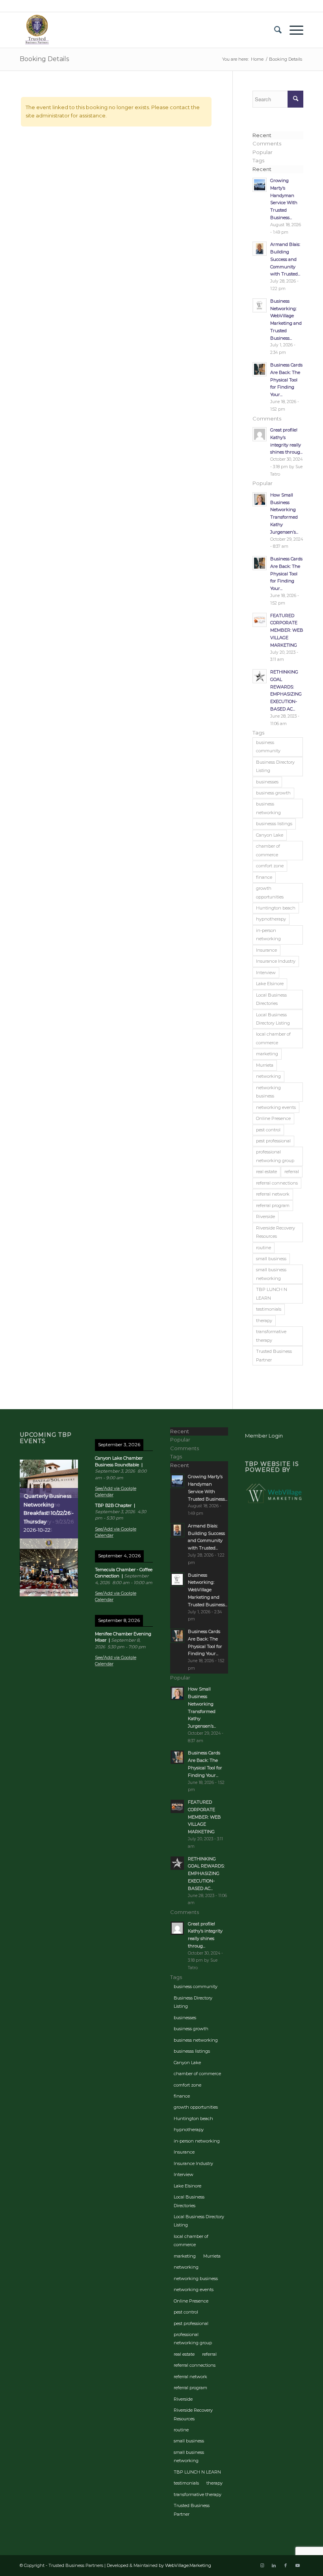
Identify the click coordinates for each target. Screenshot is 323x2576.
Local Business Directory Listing (273, 1019)
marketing (267, 1054)
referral (292, 1172)
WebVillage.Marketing (188, 2565)
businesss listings (274, 824)
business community (268, 747)
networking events (276, 1107)
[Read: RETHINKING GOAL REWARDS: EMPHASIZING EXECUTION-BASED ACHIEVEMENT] (260, 676)
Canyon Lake (270, 835)
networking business (268, 1092)
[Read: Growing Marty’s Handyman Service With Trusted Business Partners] (260, 185)
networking (268, 1076)
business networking (268, 808)
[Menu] (292, 30)
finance (264, 877)
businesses (267, 782)
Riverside (265, 1216)
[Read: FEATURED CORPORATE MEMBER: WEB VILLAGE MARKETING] (260, 620)
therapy (264, 1321)
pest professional (273, 1141)
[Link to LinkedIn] (274, 2565)
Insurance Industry (276, 961)
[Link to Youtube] (297, 2565)
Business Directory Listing (275, 766)
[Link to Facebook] (286, 2565)
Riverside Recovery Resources (276, 1232)
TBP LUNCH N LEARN (272, 1294)
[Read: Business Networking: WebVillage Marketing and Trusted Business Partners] (260, 305)
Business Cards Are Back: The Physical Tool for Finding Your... (286, 380)
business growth (273, 793)
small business (271, 1259)
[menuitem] (274, 30)
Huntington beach (276, 908)
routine (264, 1248)
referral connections (277, 1183)
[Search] (274, 30)
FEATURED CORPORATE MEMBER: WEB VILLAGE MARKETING (287, 630)
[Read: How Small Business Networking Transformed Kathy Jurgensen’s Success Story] (260, 499)
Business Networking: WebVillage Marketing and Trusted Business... (208, 1590)
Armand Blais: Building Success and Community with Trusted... (285, 259)
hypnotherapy (271, 919)
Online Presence (273, 1118)
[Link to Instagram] (262, 2565)
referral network (273, 1194)
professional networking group (275, 1156)
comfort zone (270, 866)
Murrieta (265, 1065)
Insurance (266, 950)
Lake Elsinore (270, 984)
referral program (273, 1205)
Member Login (264, 1436)
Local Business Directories (271, 999)
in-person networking (268, 935)
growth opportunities (270, 892)
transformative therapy (271, 1336)
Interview (266, 973)
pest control (268, 1130)
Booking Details (44, 59)
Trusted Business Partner (274, 1355)
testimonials (269, 1309)
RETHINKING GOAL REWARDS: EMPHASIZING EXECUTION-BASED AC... (206, 1874)
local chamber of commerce (273, 1038)
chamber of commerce (268, 850)
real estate (266, 1172)
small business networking (271, 1274)
